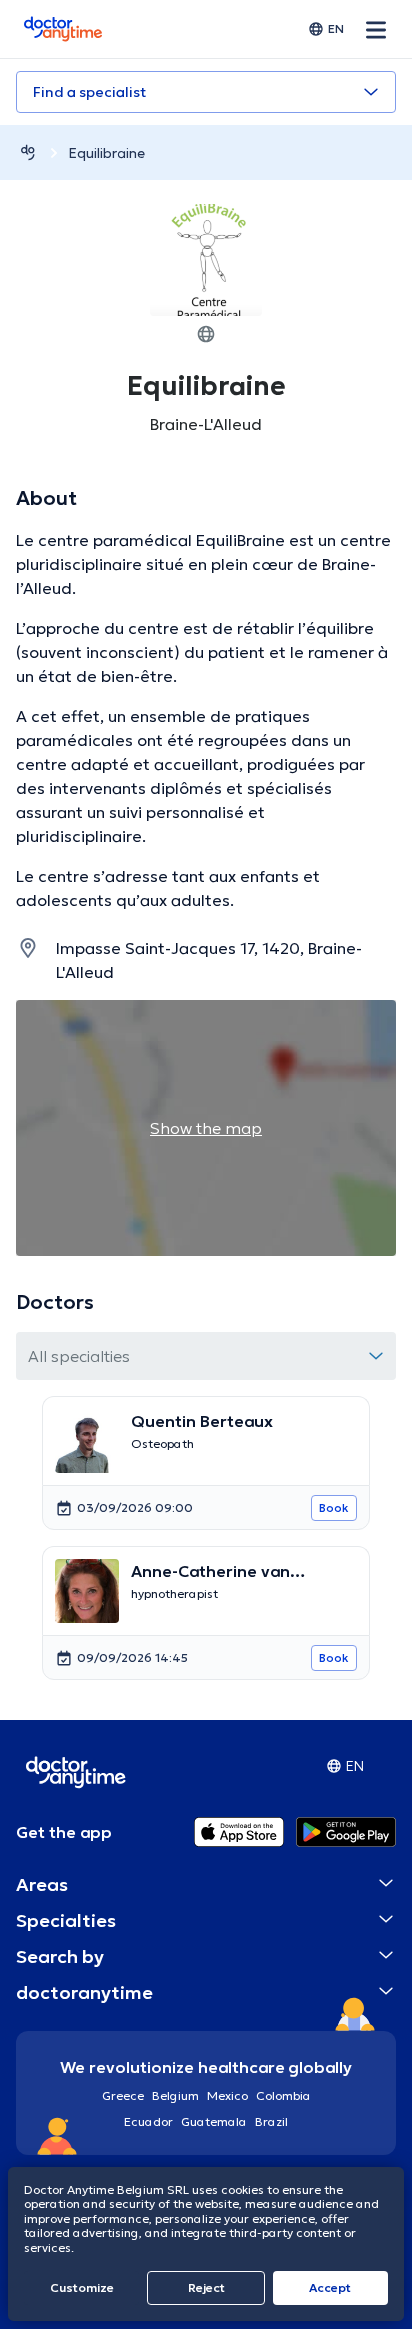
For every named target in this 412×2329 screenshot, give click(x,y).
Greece (123, 2095)
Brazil (271, 2121)
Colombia (283, 2095)
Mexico (227, 2095)
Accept (330, 2287)
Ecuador (148, 2121)
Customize (82, 2287)
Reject (206, 2287)
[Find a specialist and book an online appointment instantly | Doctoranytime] (28, 152)
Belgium (175, 2095)
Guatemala (214, 2121)
